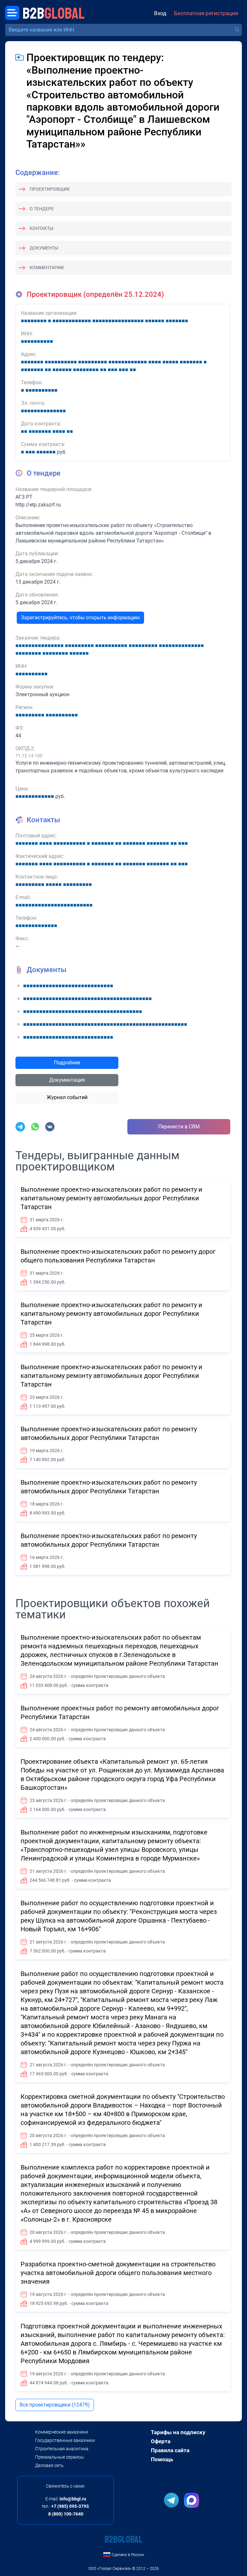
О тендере (42, 209)
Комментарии (47, 268)
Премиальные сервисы (59, 2457)
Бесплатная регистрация (206, 13)
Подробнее (67, 1063)
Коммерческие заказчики (62, 2432)
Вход (160, 13)
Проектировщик (50, 189)
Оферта (161, 2441)
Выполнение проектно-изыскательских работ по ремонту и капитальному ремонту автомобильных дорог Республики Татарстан (111, 1198)
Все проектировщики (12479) (55, 2405)
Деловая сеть (49, 2465)
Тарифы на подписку (178, 2432)
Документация (67, 1080)
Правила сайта (170, 2450)
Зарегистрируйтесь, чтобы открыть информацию (80, 618)
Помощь (162, 2459)
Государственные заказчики (65, 2440)
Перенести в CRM (179, 1127)
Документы (44, 248)
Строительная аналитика (62, 2449)
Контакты (41, 228)
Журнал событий (67, 1097)
